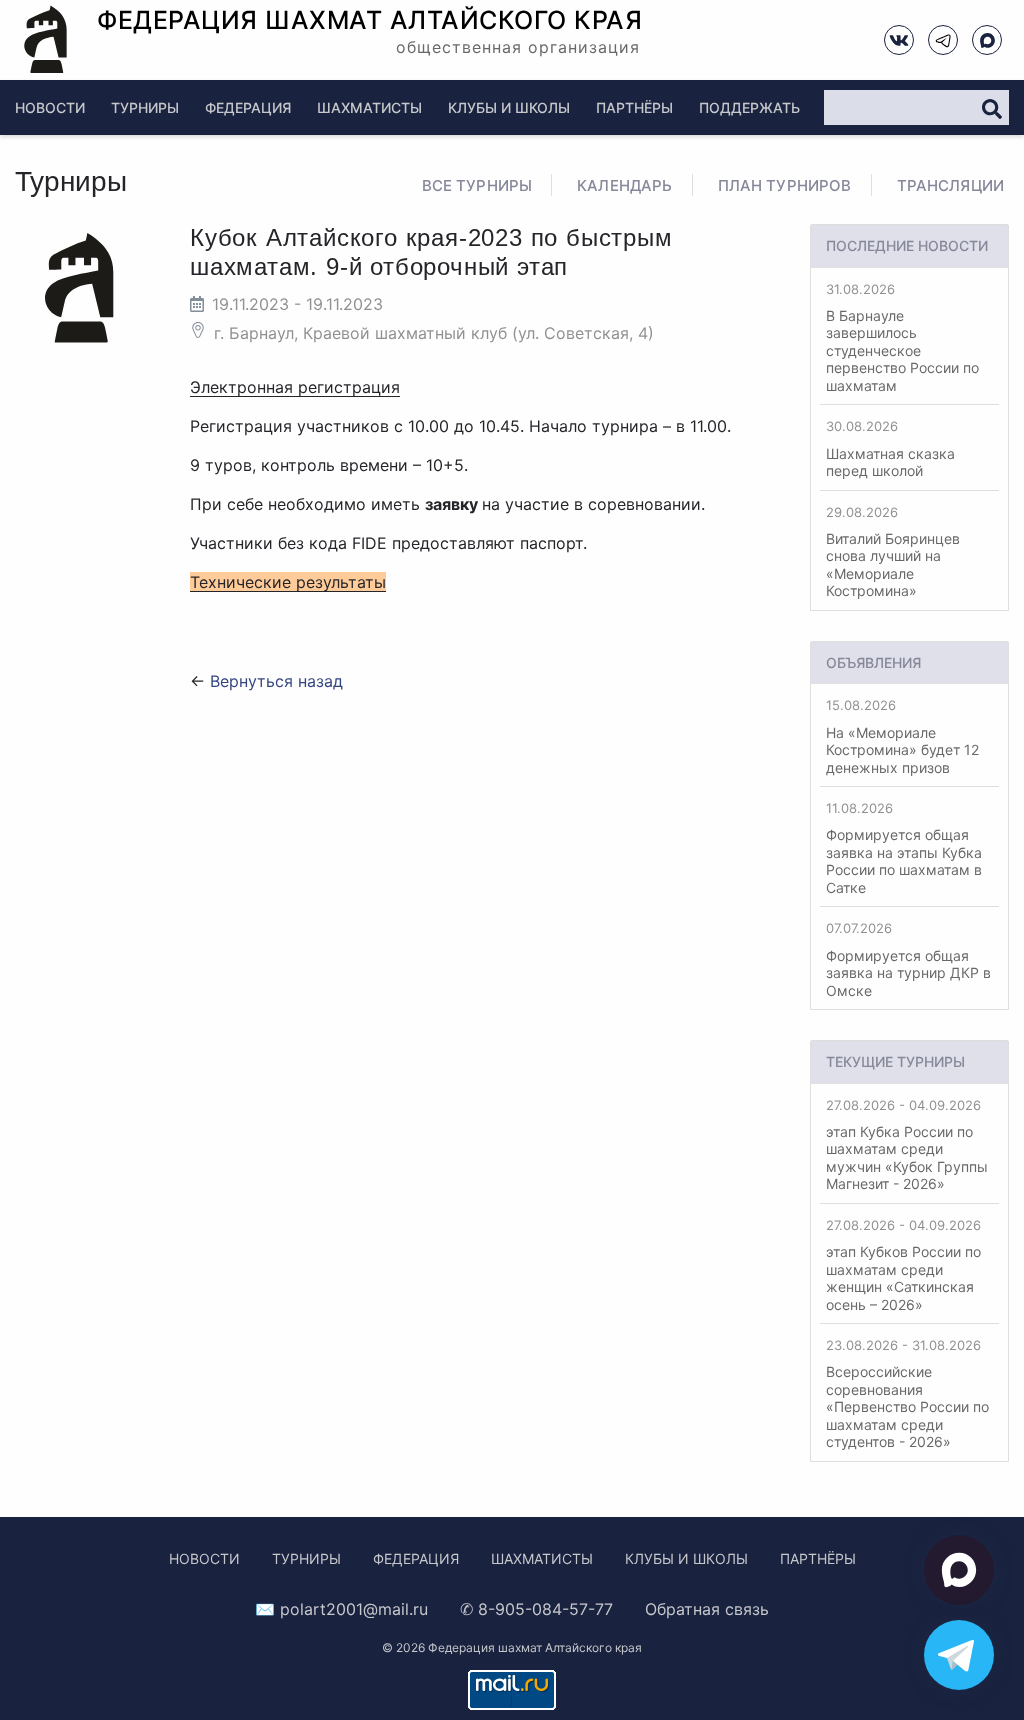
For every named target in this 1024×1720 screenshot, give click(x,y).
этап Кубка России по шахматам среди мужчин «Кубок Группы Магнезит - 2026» (907, 1145)
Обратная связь (707, 1609)
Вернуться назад (276, 681)
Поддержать (749, 107)
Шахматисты (369, 107)
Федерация (248, 107)
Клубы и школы (509, 107)
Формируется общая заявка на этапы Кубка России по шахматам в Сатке (904, 848)
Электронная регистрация (295, 387)
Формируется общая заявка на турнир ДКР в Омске (908, 959)
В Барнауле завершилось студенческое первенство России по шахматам (902, 337)
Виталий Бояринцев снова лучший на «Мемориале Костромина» (893, 552)
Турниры (145, 107)
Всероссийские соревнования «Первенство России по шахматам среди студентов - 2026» (907, 1393)
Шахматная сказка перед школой (890, 448)
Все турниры (477, 185)
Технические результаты (288, 582)
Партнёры (634, 107)
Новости (50, 107)
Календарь (624, 185)
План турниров (785, 185)
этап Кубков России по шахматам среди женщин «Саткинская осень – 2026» (903, 1265)
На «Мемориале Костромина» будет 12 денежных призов (902, 736)
